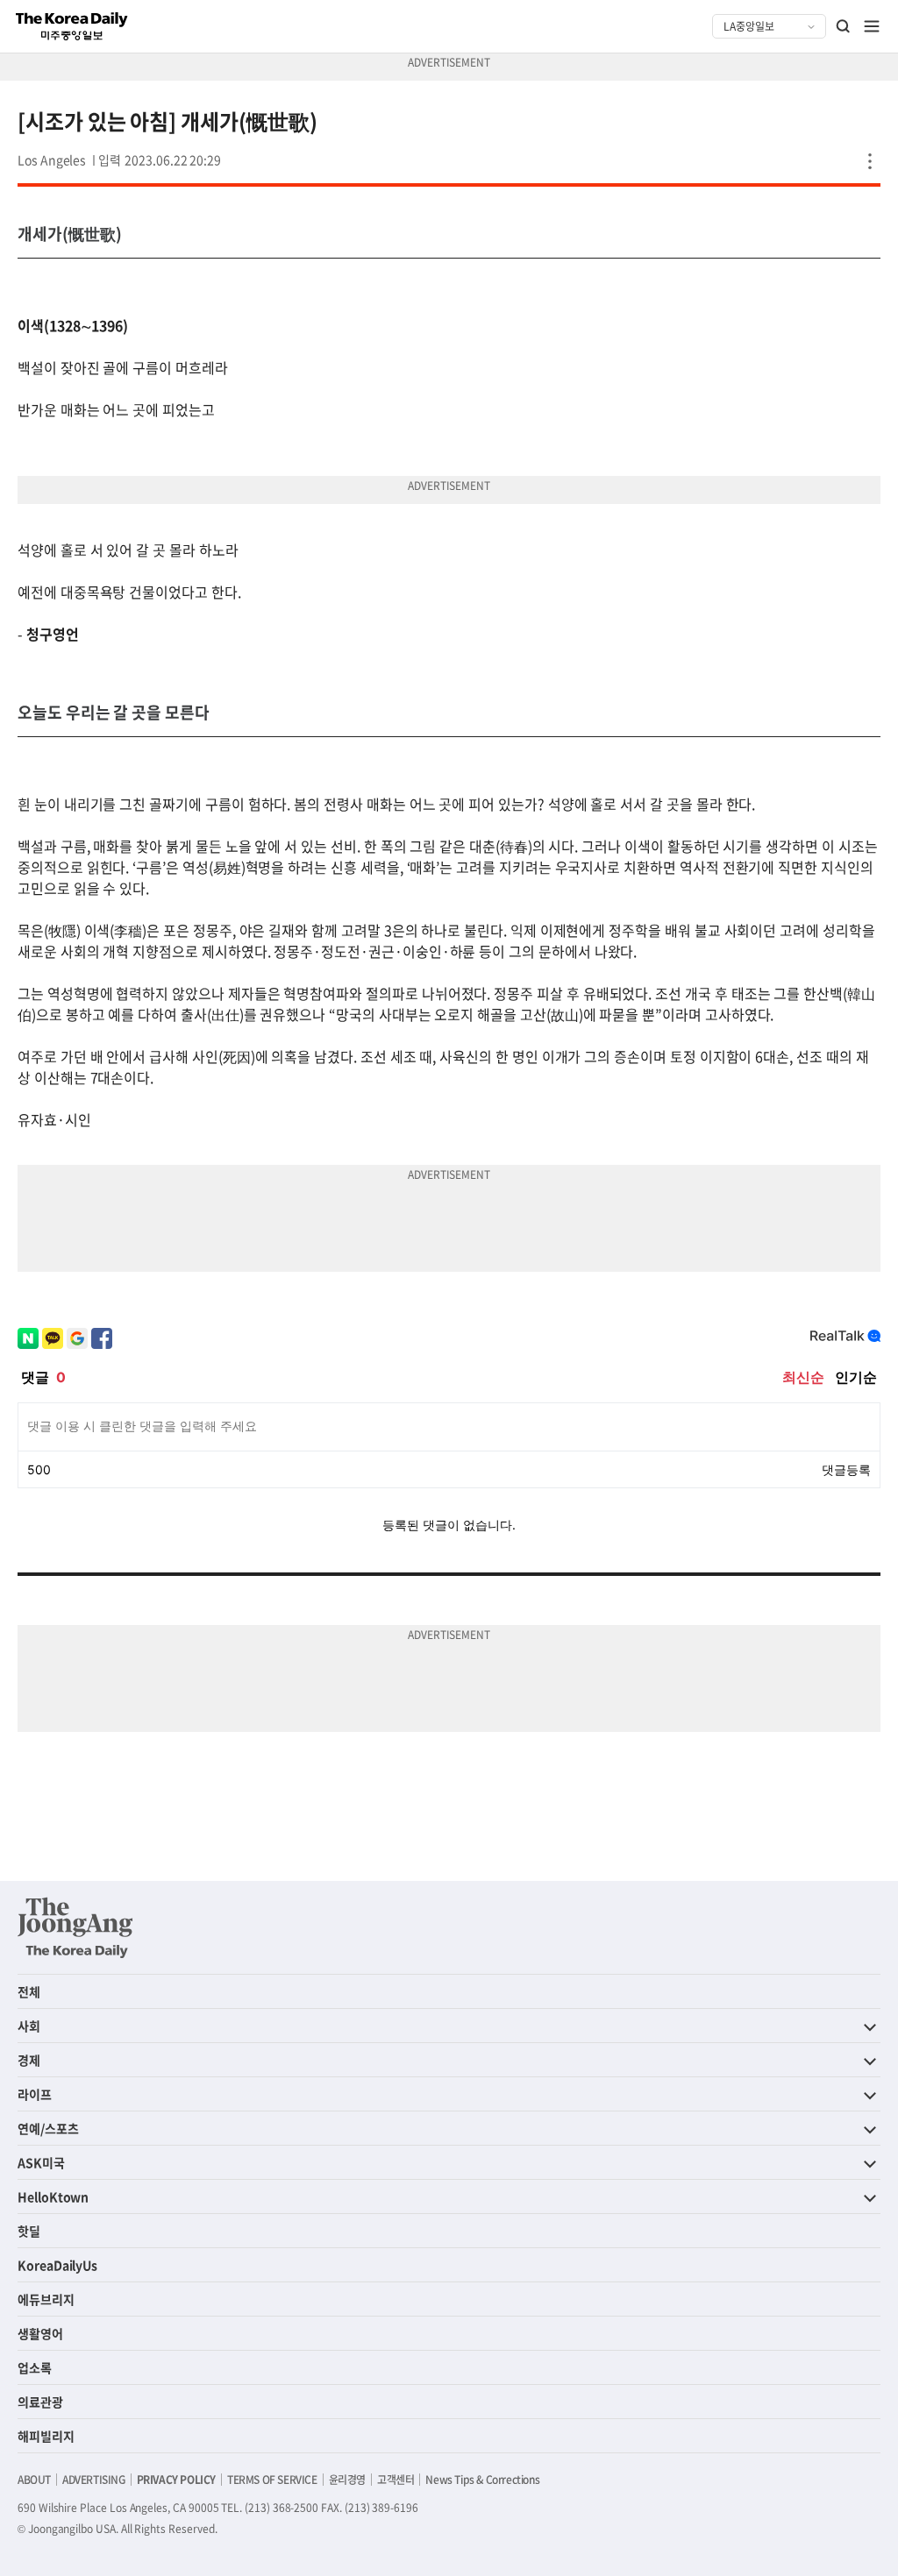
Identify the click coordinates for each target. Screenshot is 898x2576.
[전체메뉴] (872, 26)
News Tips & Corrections (482, 2480)
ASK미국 (41, 2162)
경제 (29, 2060)
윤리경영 (347, 2480)
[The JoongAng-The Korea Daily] (75, 1927)
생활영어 (40, 2333)
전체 (29, 1991)
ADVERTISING (94, 2480)
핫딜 (29, 2231)
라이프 (35, 2094)
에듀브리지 (46, 2299)
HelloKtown (53, 2196)
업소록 (35, 2367)
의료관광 (40, 2402)
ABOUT (34, 2480)
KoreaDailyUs (57, 2265)
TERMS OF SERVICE (272, 2480)
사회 (29, 2026)
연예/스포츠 (48, 2128)
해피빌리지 (46, 2436)
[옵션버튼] (870, 161)
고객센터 (396, 2480)
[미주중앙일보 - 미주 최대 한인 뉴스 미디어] (72, 26)
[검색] (844, 26)
